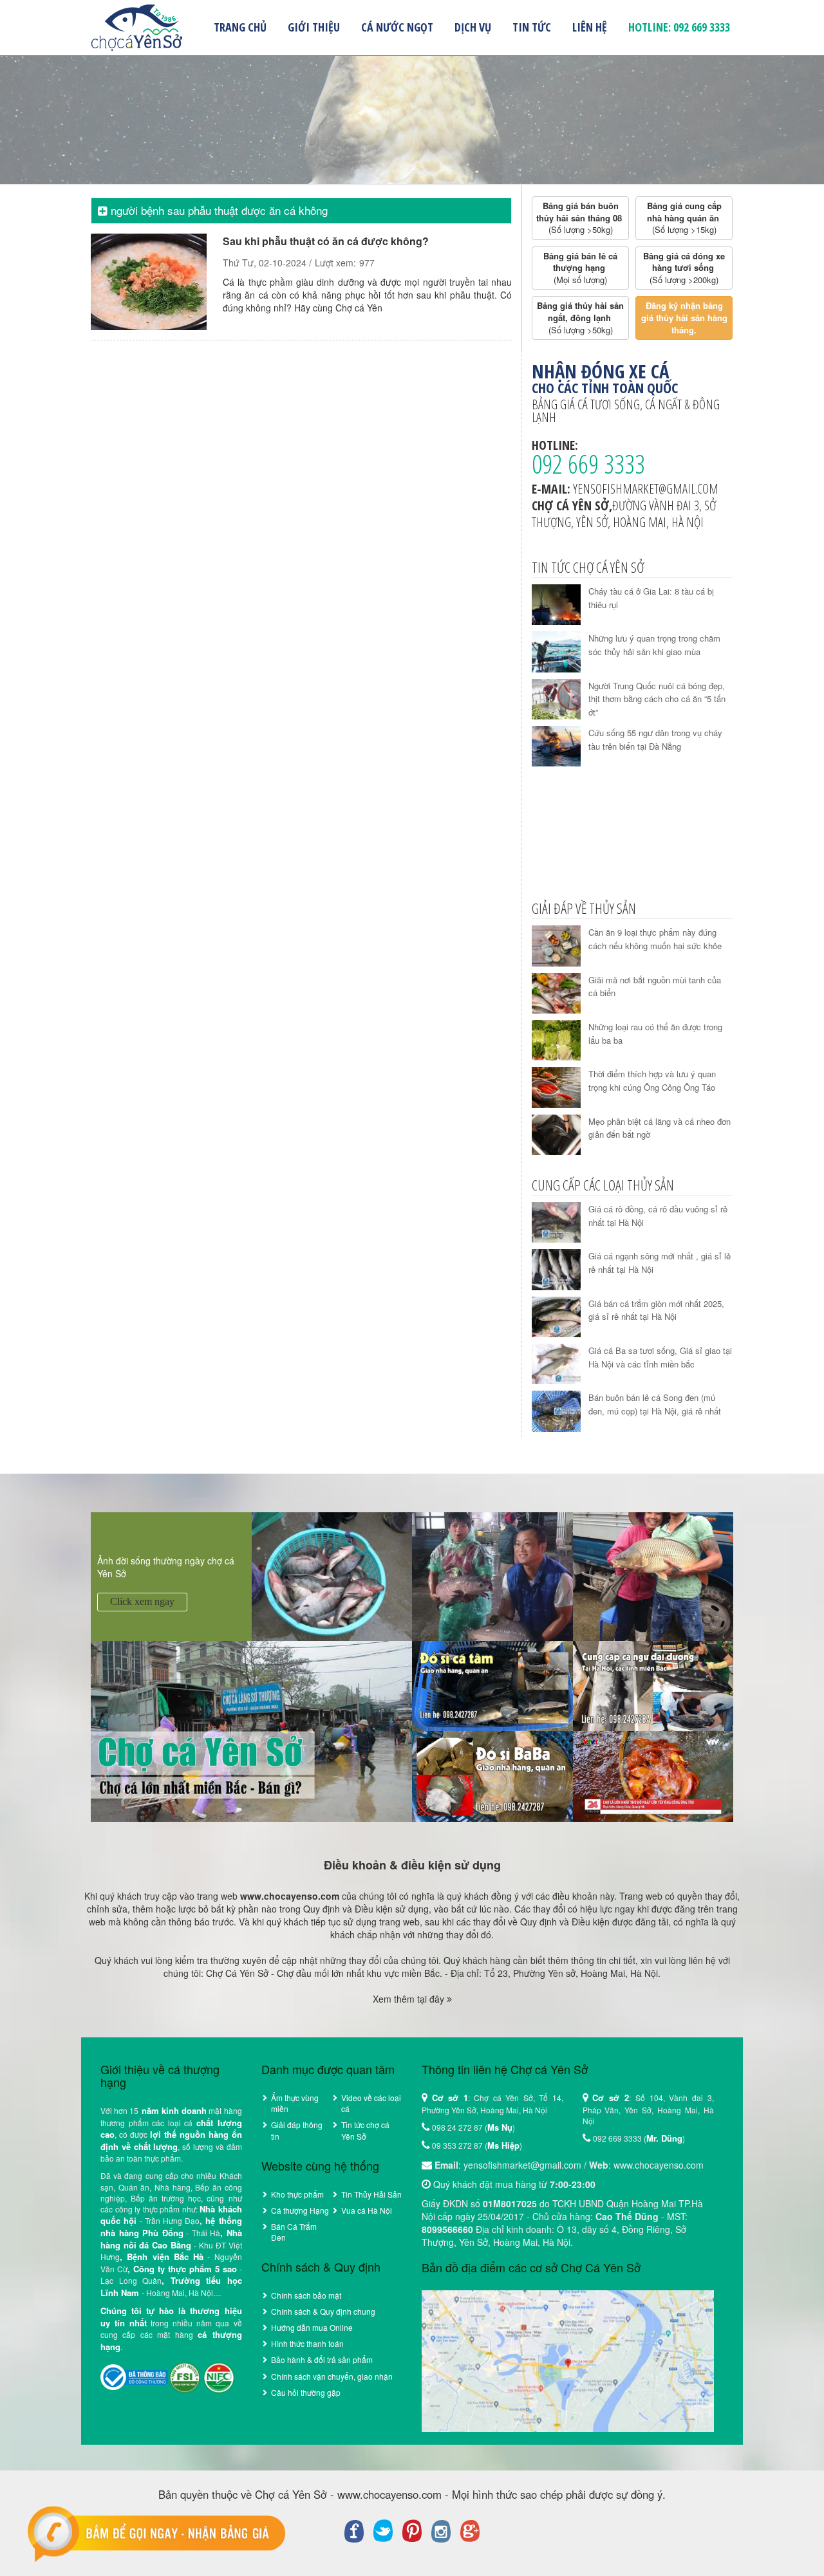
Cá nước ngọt (397, 27)
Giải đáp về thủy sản (584, 908)
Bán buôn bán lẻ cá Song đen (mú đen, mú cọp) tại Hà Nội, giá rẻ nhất (655, 1404)
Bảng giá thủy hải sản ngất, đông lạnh (582, 317)
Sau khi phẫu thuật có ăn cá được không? (326, 241)
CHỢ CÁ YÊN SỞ (136, 28)
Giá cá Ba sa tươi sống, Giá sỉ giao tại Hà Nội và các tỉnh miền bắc (660, 1357)
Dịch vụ (473, 27)
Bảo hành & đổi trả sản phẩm (322, 2359)
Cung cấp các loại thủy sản (603, 1185)
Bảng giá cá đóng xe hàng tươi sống (685, 268)
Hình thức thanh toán (307, 2343)
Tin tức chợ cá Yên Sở (365, 2130)
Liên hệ (590, 27)
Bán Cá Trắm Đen (294, 2232)
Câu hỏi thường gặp (306, 2392)
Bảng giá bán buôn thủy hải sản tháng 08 (580, 218)
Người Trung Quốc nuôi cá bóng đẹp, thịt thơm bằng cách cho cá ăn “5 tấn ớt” (657, 699)
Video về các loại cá (371, 2103)
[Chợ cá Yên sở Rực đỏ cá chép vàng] (653, 1775)
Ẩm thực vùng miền (295, 2103)
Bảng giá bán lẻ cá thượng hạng (582, 268)
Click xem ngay (142, 1601)
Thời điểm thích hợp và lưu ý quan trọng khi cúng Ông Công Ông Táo (652, 1080)
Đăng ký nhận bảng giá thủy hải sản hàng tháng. (686, 317)
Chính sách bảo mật (306, 2295)
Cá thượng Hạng (300, 2210)
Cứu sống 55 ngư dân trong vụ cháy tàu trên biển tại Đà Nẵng (655, 739)
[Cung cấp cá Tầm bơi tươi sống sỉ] (492, 1685)
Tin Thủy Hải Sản (371, 2194)
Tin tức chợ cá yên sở (588, 567)
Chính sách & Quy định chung (323, 2311)
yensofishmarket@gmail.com (646, 489)
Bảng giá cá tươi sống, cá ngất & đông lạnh (626, 411)
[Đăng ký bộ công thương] (134, 2376)
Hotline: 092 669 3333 (679, 27)
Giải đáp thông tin (297, 2130)
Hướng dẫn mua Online (312, 2327)
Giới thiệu (314, 27)
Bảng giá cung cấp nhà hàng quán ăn (686, 218)
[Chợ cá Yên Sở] (251, 1730)
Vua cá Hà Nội (367, 2210)
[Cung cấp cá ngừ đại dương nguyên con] (653, 1685)
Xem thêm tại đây (410, 1999)
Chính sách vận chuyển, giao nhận (332, 2376)
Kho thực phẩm (297, 2194)
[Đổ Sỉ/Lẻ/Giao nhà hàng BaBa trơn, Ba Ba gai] (492, 1775)
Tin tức (532, 27)
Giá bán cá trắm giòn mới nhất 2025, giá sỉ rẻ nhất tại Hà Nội (656, 1310)
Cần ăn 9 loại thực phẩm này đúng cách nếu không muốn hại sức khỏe (655, 939)
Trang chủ (240, 27)
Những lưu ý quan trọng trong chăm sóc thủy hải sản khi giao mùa (654, 645)
